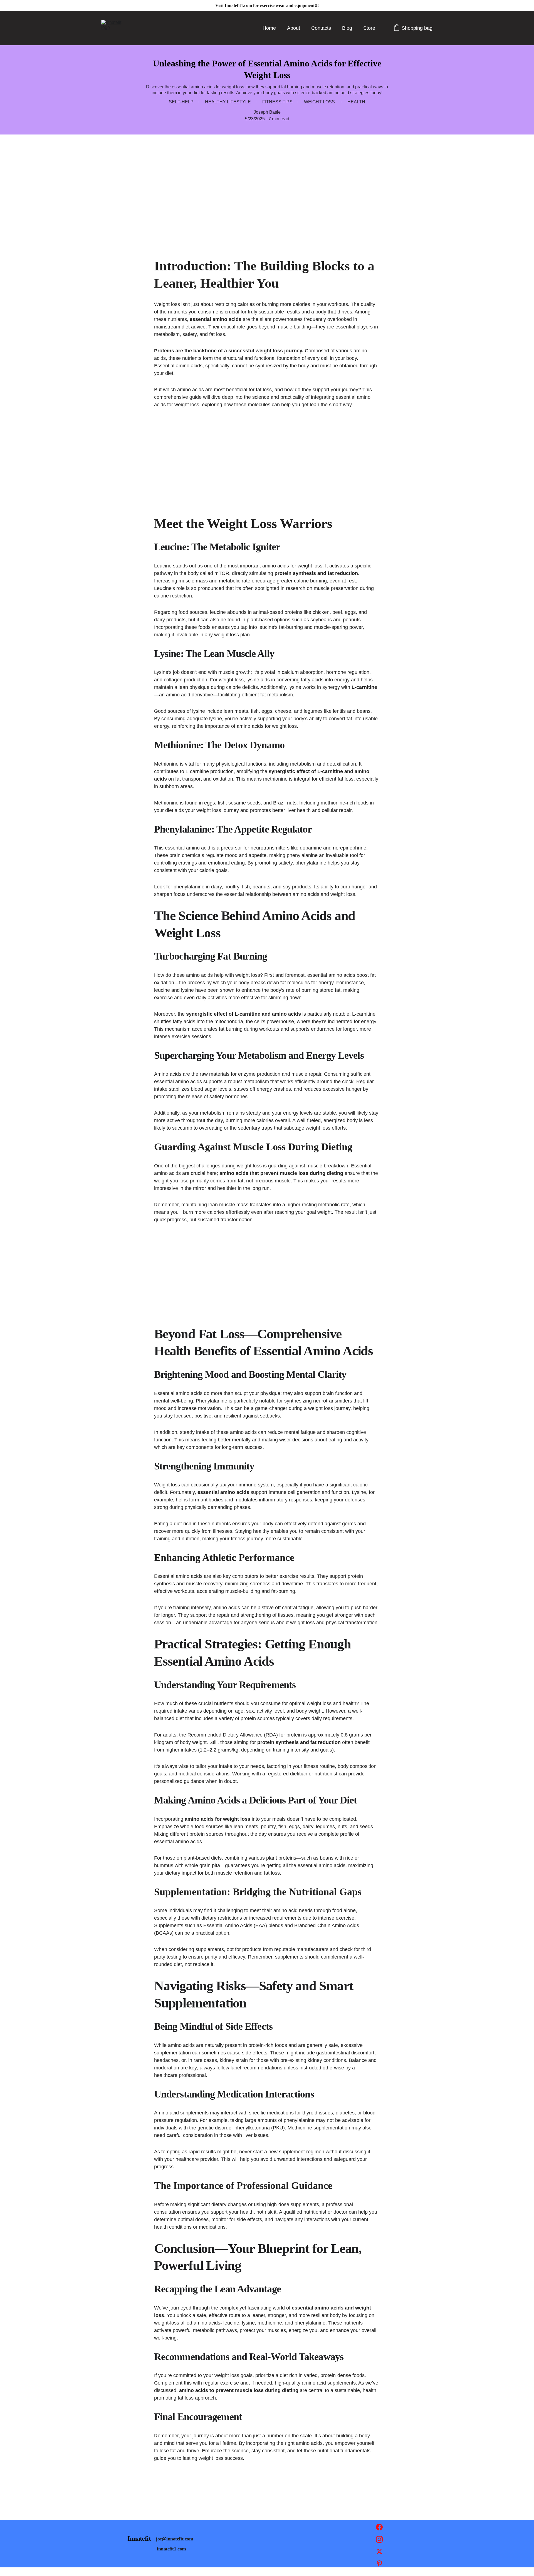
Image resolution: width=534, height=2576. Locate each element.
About (294, 28)
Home (269, 28)
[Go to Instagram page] (379, 2542)
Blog (347, 28)
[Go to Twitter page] (379, 2554)
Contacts (321, 28)
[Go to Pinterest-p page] (379, 2564)
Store (369, 28)
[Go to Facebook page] (379, 2530)
